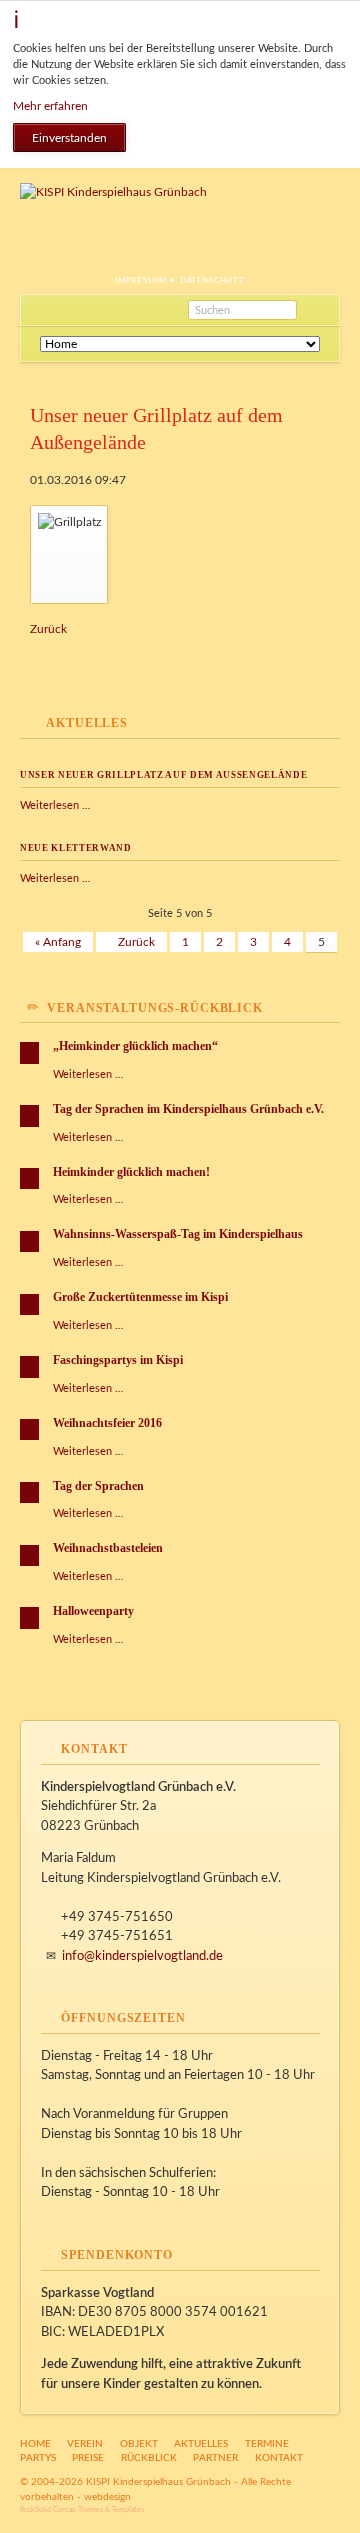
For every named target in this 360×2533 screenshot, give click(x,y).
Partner (215, 2458)
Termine (267, 2444)
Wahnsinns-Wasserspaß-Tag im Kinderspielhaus (178, 1234)
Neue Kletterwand (76, 848)
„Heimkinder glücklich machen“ (135, 1046)
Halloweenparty (93, 1611)
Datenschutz (212, 281)
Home (35, 2444)
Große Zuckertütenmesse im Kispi (140, 1297)
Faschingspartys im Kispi (118, 1360)
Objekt (139, 2444)
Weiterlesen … (55, 805)
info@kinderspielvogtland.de (142, 1956)
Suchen (318, 310)
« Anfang (58, 942)
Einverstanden (69, 138)
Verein (85, 2444)
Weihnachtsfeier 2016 (107, 1423)
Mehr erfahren (50, 106)
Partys (38, 2458)
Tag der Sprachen (98, 1486)
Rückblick (149, 2458)
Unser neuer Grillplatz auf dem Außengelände (163, 775)
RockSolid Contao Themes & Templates (82, 2509)
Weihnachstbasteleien (108, 1548)
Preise (88, 2458)
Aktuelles (201, 2444)
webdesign (107, 2497)
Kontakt (279, 2458)
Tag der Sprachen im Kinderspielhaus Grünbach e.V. (188, 1109)
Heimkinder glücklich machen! (131, 1172)
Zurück (48, 629)
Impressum (140, 281)
